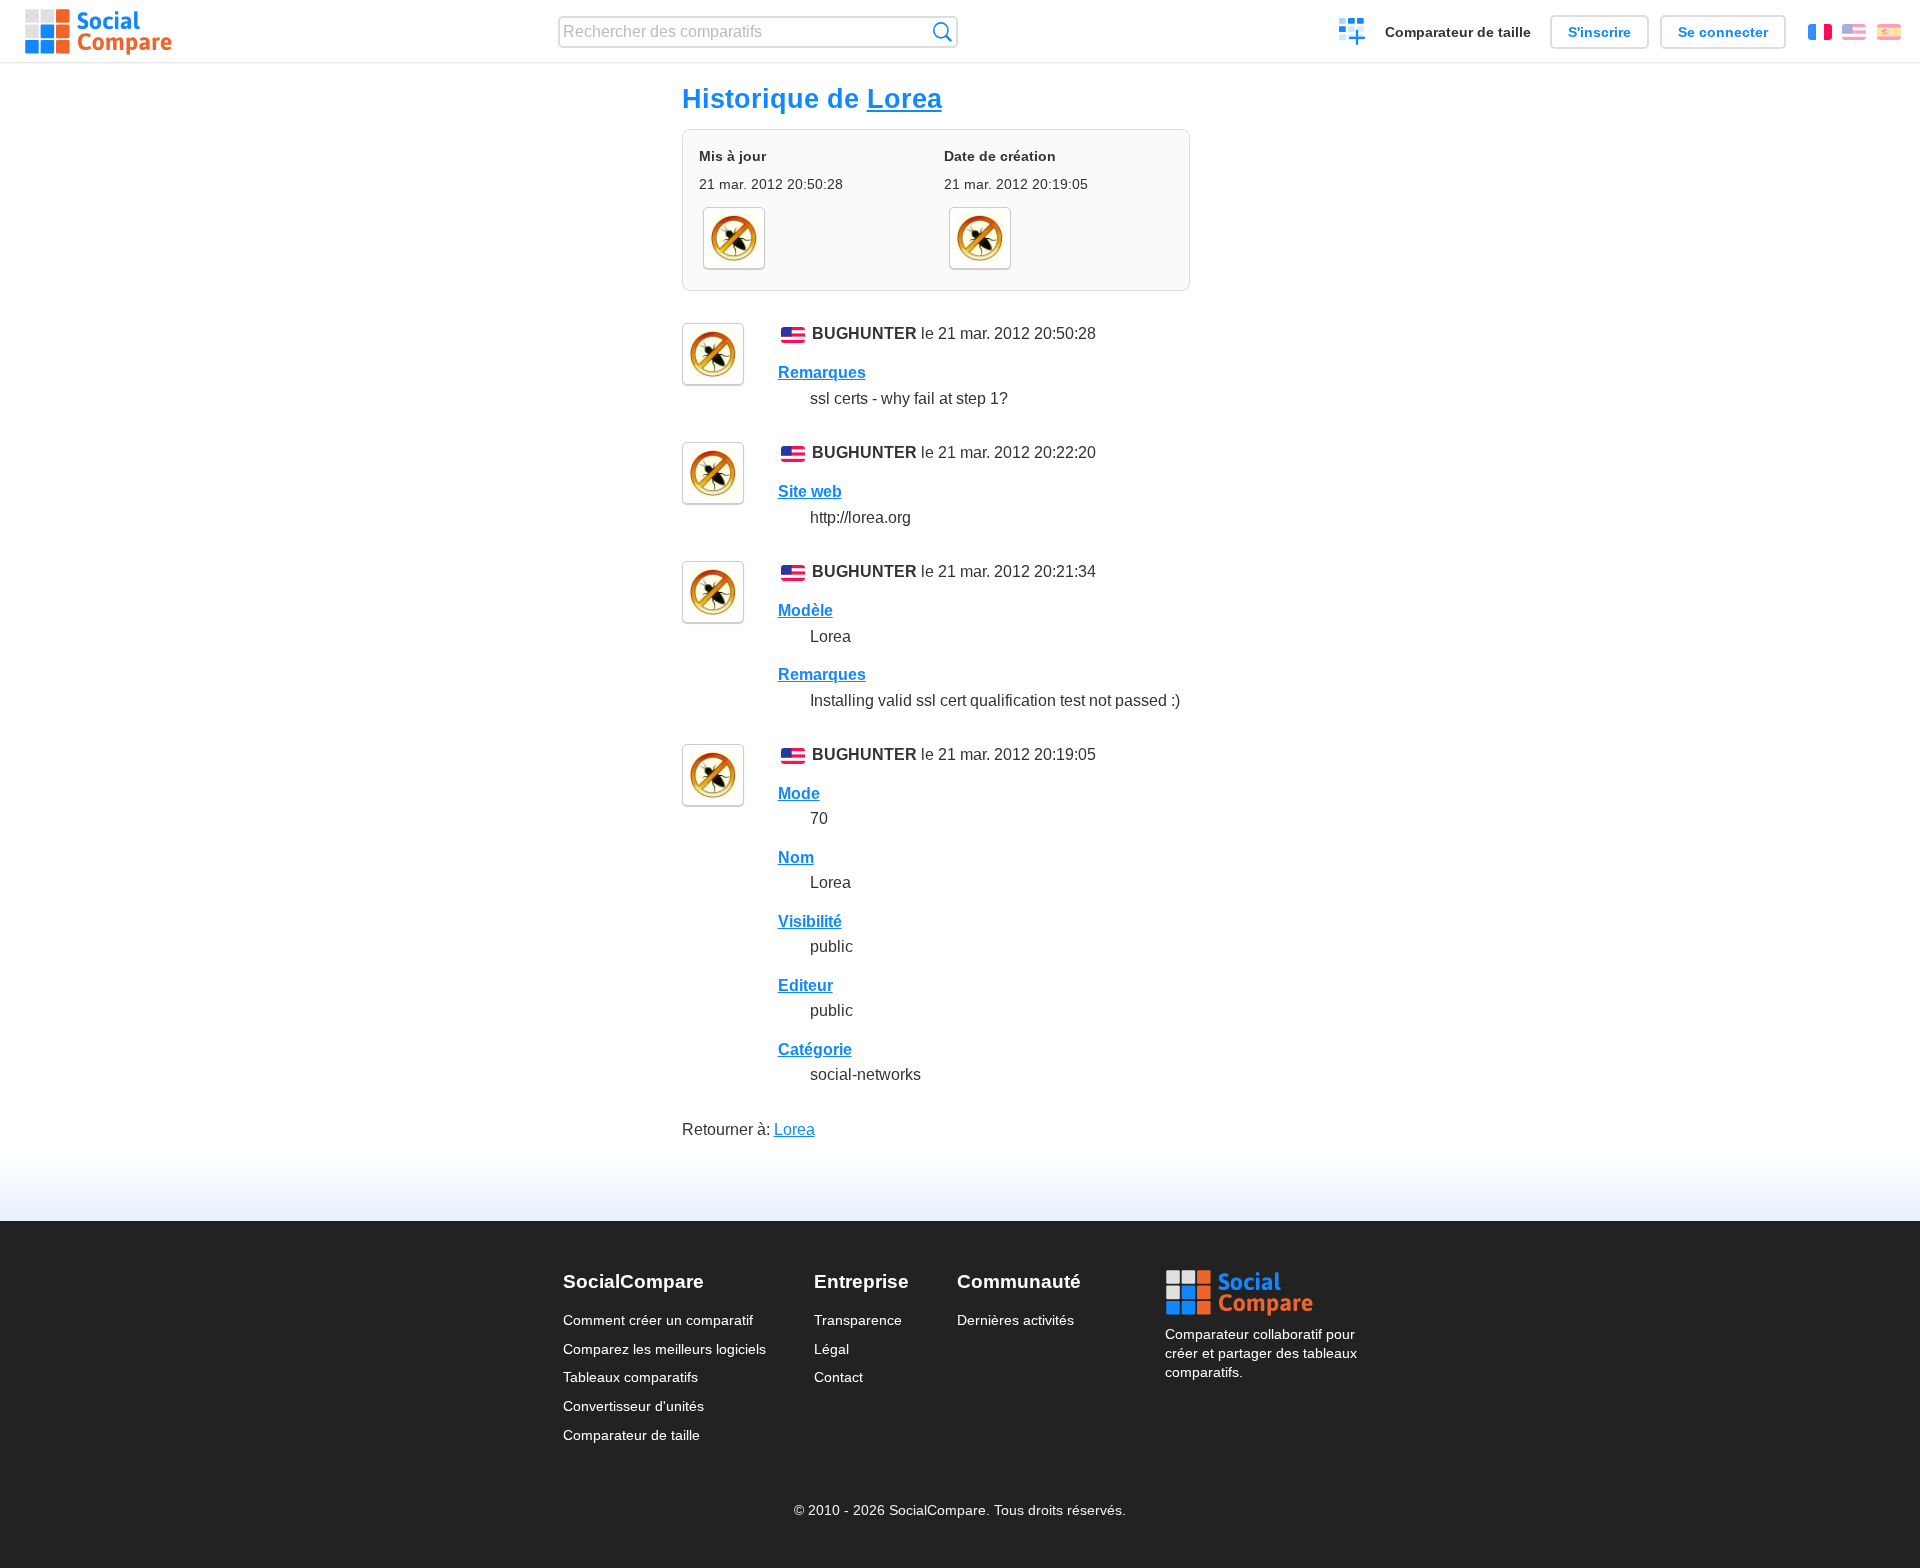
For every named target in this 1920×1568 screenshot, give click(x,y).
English (1854, 32)
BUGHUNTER (864, 333)
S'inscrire (1599, 32)
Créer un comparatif (1352, 34)
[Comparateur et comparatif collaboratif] (98, 32)
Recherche (942, 31)
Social (1261, 1293)
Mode (799, 793)
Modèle (805, 610)
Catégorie (815, 1049)
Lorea (904, 98)
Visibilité (810, 921)
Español (1889, 32)
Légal (831, 1349)
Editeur (805, 985)
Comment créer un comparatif (658, 1320)
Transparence (858, 1320)
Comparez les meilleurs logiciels (664, 1349)
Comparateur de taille (1458, 32)
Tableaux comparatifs (630, 1377)
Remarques (822, 372)
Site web (810, 491)
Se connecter (1723, 32)
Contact (838, 1377)
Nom (796, 857)
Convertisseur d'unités (633, 1406)
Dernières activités (1015, 1320)
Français (1820, 32)
